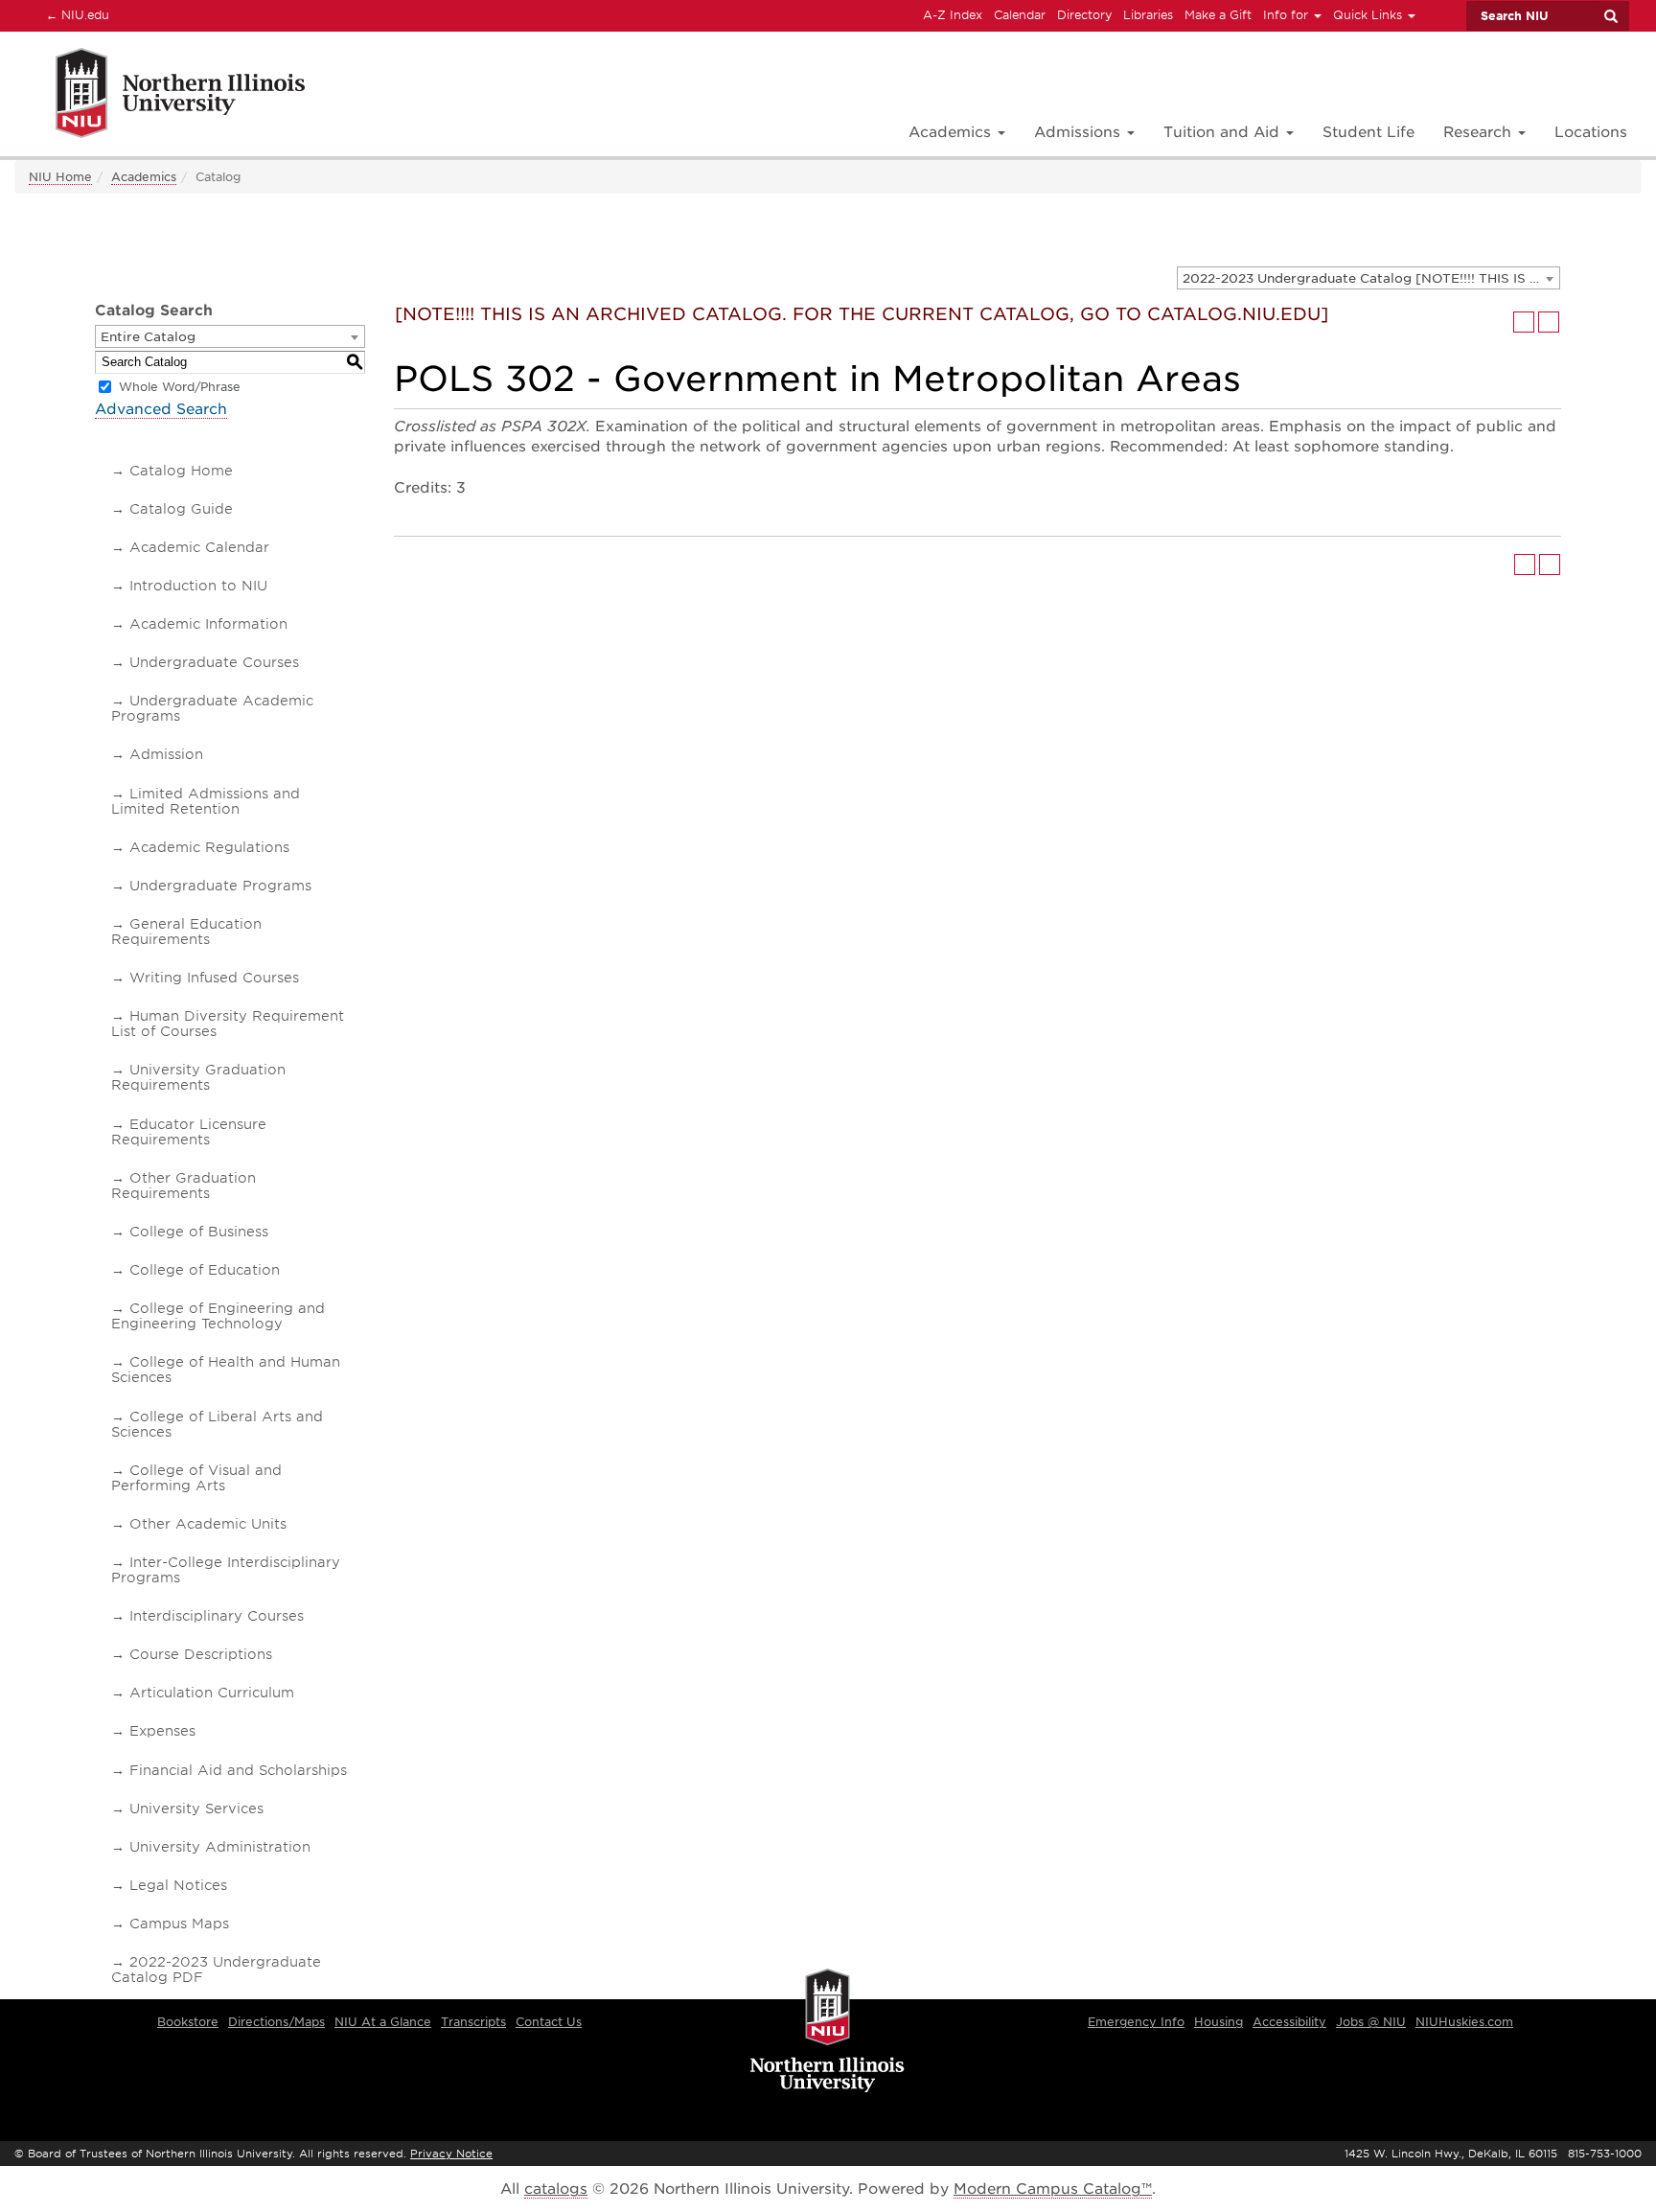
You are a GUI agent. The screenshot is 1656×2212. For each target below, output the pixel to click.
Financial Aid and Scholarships (238, 1770)
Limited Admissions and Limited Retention (206, 801)
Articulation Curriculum (212, 1693)
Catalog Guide (181, 509)
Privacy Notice (451, 2154)
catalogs (556, 2189)
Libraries (1148, 15)
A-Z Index (953, 15)
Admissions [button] (1080, 132)
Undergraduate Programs (220, 886)
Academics (144, 177)
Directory (1084, 15)
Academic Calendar (199, 547)
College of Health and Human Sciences (226, 1370)
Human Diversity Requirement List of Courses (228, 1024)
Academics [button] (952, 132)
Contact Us (549, 2022)
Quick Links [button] (1369, 15)
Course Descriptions (201, 1654)
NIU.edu (75, 14)
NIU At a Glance (383, 2022)
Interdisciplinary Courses (217, 1616)
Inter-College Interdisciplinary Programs (226, 1570)
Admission (166, 754)
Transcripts (473, 2022)
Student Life (1368, 132)
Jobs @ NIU (1371, 2022)
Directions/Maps (276, 2022)
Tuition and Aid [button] (1224, 132)
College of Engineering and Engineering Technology (218, 1316)
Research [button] (1480, 132)
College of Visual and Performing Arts (196, 1478)
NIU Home (60, 177)
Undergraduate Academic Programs (212, 708)
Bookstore (188, 2022)
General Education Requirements (186, 932)
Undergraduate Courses (214, 662)
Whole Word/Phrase (180, 387)
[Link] (160, 96)
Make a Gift (1218, 15)
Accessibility (1289, 2022)
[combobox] (1368, 278)
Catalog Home (181, 471)
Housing (1219, 2022)
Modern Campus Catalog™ (1053, 2189)
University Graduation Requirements (198, 1077)
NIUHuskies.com (1464, 2022)
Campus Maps (179, 1924)
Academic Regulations (209, 847)
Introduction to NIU (198, 586)
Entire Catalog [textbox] (148, 337)
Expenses (162, 1731)
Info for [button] (1288, 15)
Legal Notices (178, 1885)
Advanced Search (161, 409)
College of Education (205, 1270)
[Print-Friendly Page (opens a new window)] (1524, 322)
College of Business (199, 1232)
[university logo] (828, 2032)
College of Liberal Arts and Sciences (217, 1424)
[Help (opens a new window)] (1549, 322)
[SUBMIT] (1610, 16)
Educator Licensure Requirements (189, 1132)
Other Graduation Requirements (184, 1186)
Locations (1591, 132)
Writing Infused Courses (214, 978)
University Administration (220, 1847)
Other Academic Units (208, 1524)
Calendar (1020, 15)
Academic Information (208, 624)
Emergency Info (1136, 2022)
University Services (196, 1809)
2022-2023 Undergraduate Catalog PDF (216, 1970)
